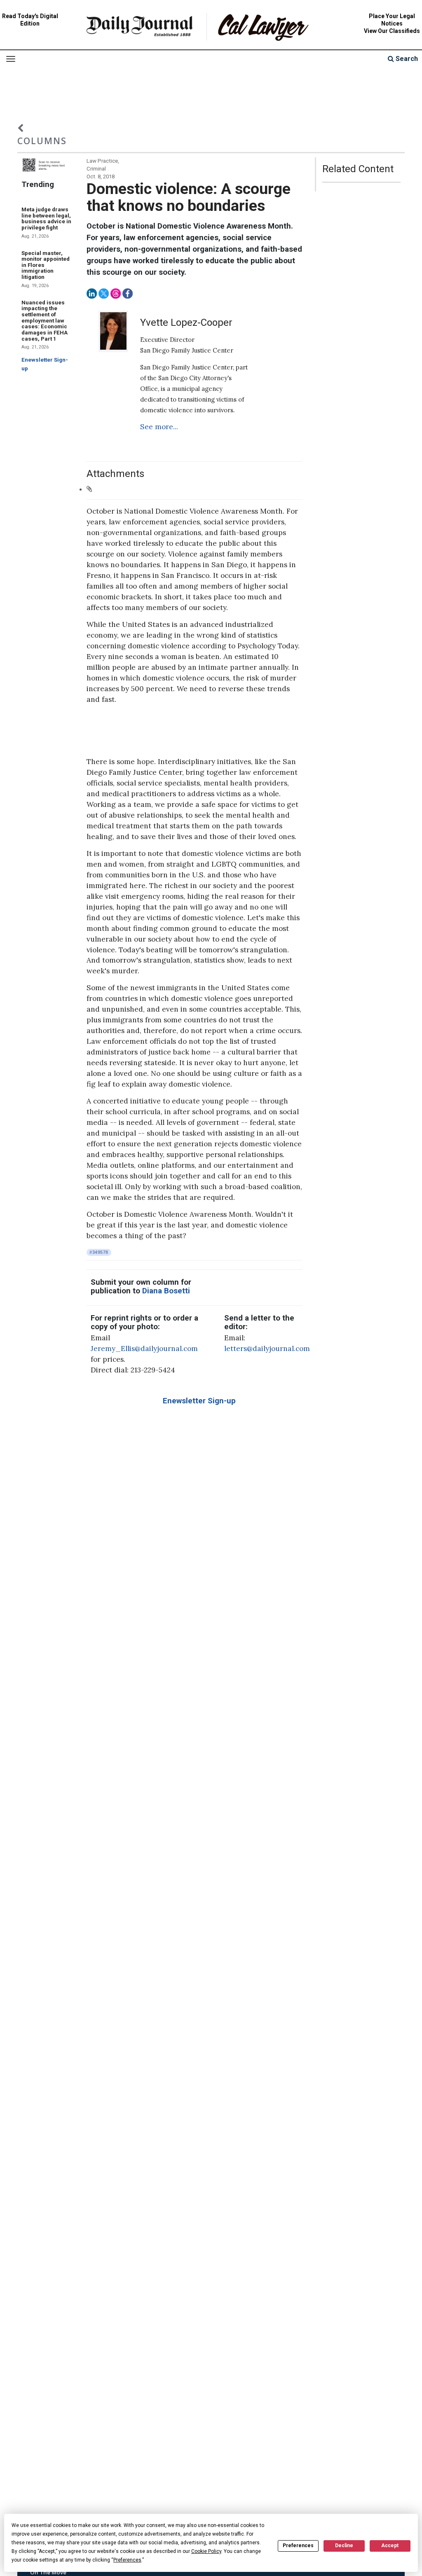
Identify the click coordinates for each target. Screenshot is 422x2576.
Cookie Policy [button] (206, 2551)
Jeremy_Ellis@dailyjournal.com (144, 1349)
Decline (344, 2546)
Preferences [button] (127, 2560)
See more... (159, 427)
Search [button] (406, 59)
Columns (42, 141)
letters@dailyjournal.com (267, 1349)
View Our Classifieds (392, 31)
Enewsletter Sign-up (199, 1401)
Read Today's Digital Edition (30, 20)
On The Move (48, 2572)
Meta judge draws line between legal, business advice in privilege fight (46, 219)
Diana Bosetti (166, 1291)
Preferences (298, 2546)
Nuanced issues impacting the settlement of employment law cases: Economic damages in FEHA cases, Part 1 (45, 321)
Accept (390, 2546)
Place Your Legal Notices (392, 20)
